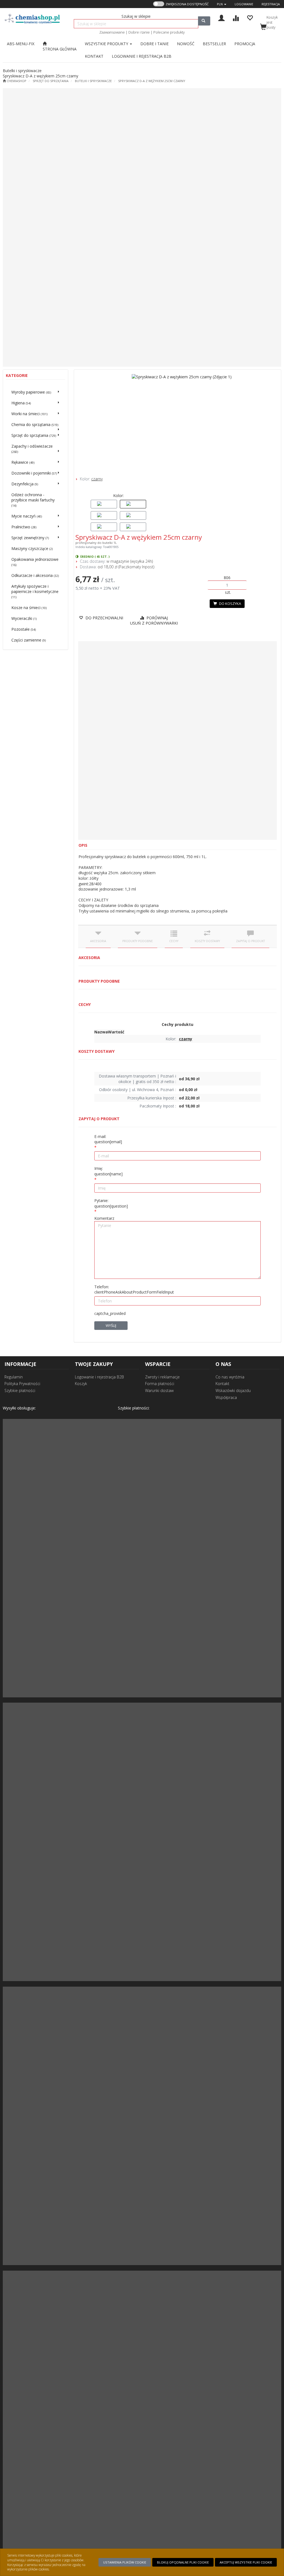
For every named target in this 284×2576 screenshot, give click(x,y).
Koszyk (81, 1384)
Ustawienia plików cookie (125, 2562)
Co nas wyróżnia (230, 1377)
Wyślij (111, 1325)
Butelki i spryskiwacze (93, 81)
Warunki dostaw (159, 1390)
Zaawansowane (112, 32)
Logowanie (244, 4)
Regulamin (14, 1377)
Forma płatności (160, 1384)
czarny (97, 479)
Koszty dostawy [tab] (207, 941)
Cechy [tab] (174, 941)
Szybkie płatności (20, 1390)
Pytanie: (111, 1203)
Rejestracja (271, 4)
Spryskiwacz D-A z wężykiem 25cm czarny (152, 81)
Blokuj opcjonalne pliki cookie (183, 2562)
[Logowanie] (221, 17)
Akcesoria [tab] (98, 941)
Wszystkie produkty (107, 44)
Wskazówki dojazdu (233, 1390)
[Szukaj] (204, 21)
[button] (222, 4)
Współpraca (226, 1397)
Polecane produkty (169, 32)
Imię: (108, 1171)
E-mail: (108, 1139)
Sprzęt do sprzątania (51, 81)
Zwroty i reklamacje (162, 1377)
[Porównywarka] (236, 17)
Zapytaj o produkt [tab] (250, 941)
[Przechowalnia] (250, 17)
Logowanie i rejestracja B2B (99, 1377)
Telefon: (134, 1290)
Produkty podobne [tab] (138, 941)
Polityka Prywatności (22, 1384)
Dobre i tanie (139, 32)
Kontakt (222, 1384)
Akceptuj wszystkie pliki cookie (246, 2562)
